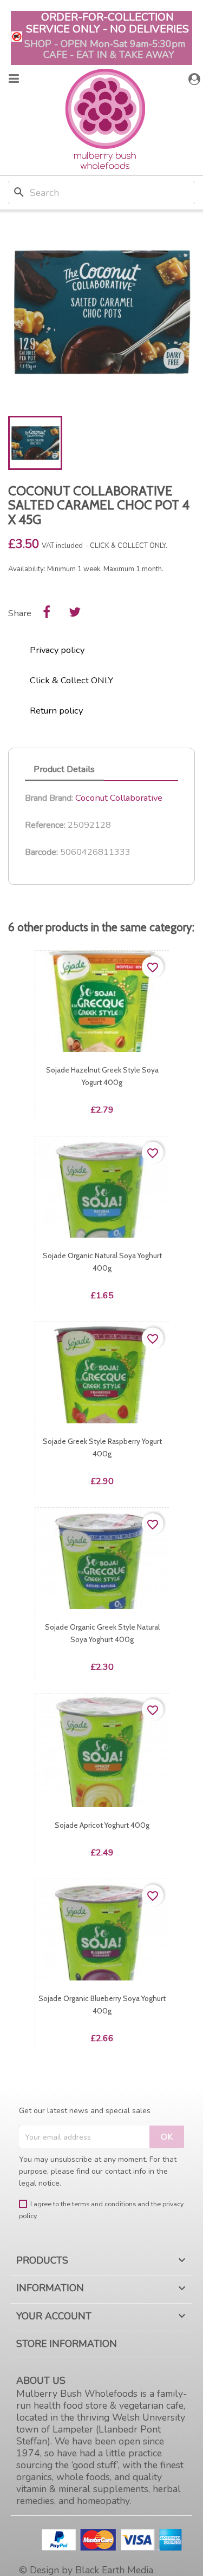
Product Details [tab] (64, 769)
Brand (36, 798)
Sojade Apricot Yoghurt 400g (102, 1825)
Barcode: (41, 852)
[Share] (47, 612)
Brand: (61, 798)
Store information (67, 2344)
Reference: (45, 825)
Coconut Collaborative (119, 798)
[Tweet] (75, 612)
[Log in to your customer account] (196, 79)
